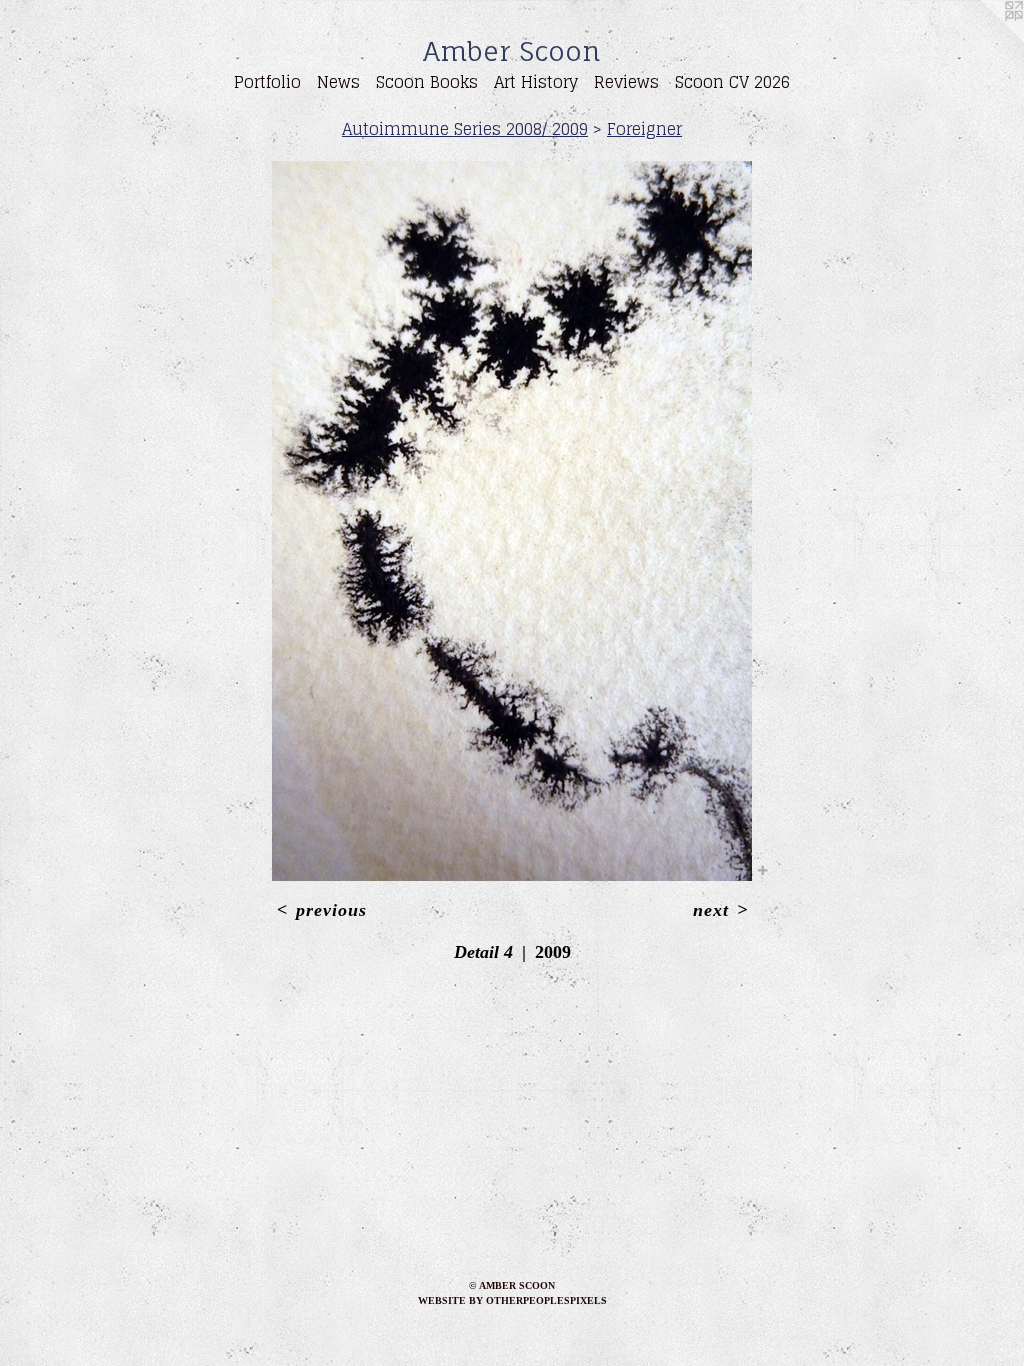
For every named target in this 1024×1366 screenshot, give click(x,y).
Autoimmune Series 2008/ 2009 (465, 129)
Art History (536, 82)
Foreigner (644, 129)
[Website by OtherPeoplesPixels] (984, 40)
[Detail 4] (512, 521)
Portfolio (267, 82)
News (338, 82)
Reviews (626, 82)
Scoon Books (427, 82)
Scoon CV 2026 (732, 82)
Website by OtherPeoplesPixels (512, 1300)
